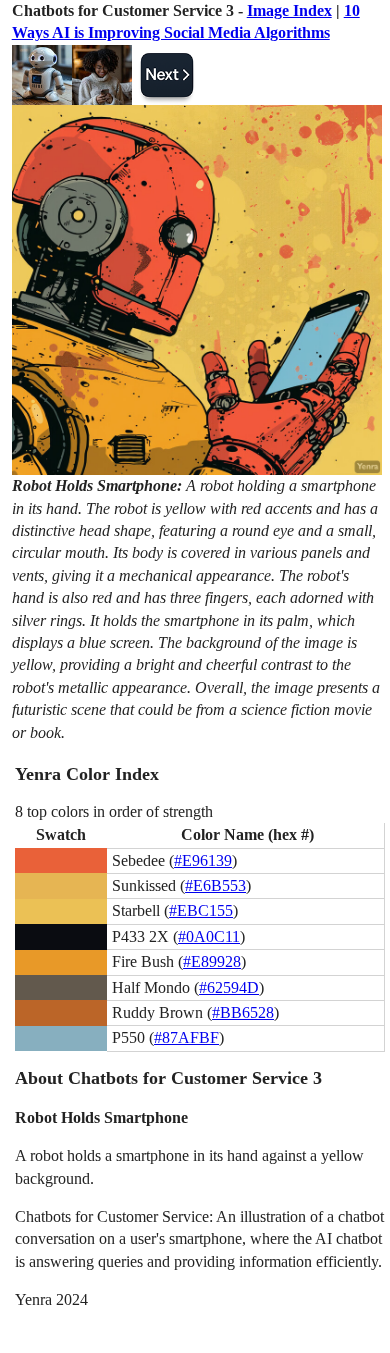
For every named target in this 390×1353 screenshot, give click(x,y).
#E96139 (203, 860)
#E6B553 (215, 885)
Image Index (289, 10)
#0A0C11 (209, 936)
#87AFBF (186, 1037)
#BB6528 (243, 1012)
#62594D (229, 987)
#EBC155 (201, 910)
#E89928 (212, 961)
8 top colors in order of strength (114, 811)
